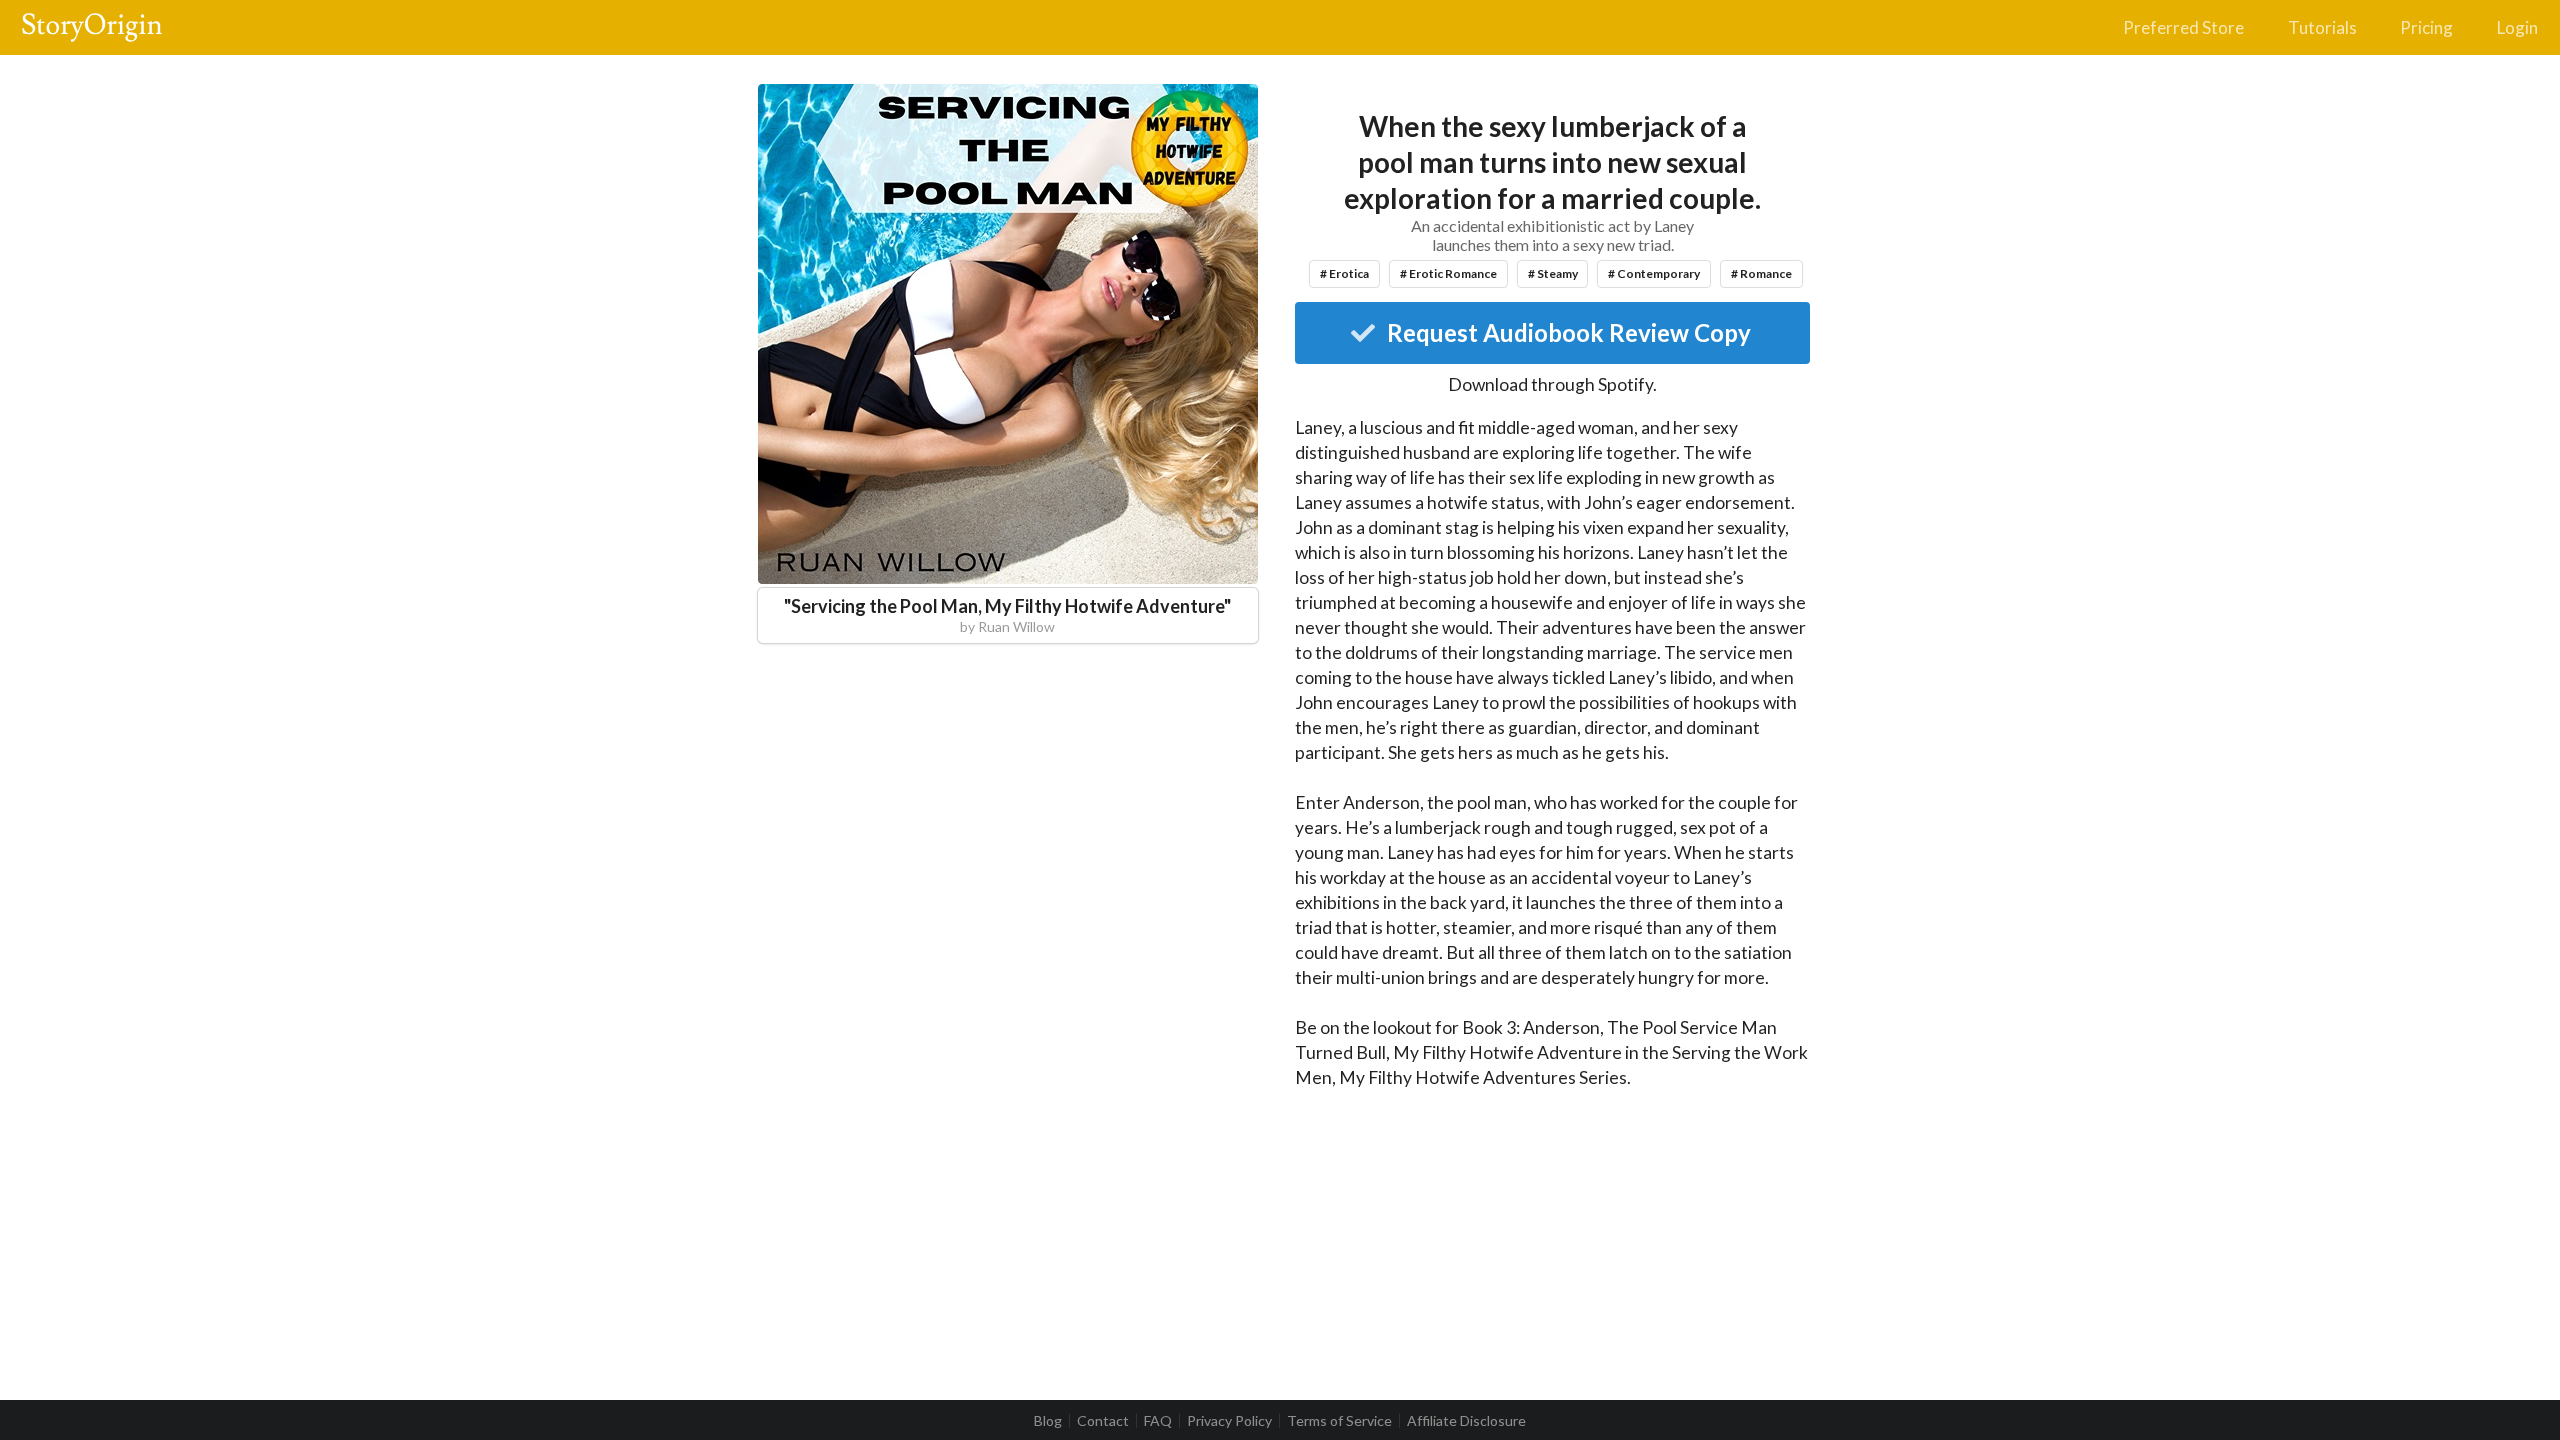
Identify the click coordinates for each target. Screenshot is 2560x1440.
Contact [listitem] (1103, 1421)
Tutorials (2322, 27)
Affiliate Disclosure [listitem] (1466, 1421)
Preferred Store (2183, 27)
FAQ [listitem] (1158, 1421)
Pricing (2426, 27)
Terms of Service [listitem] (1339, 1421)
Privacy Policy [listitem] (1229, 1421)
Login (2517, 27)
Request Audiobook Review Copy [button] (1569, 332)
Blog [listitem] (1048, 1421)
